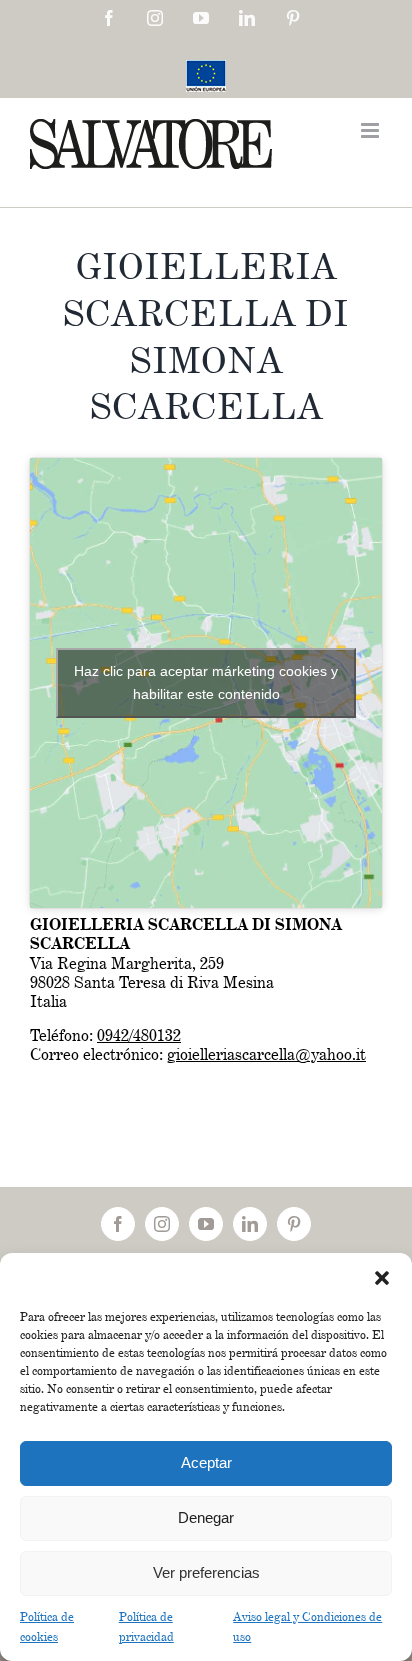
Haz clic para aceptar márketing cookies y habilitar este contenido (206, 682)
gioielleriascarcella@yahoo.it (266, 1054)
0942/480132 (139, 1035)
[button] (382, 1278)
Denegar (206, 1517)
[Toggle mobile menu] (371, 130)
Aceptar (206, 1462)
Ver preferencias (206, 1572)
